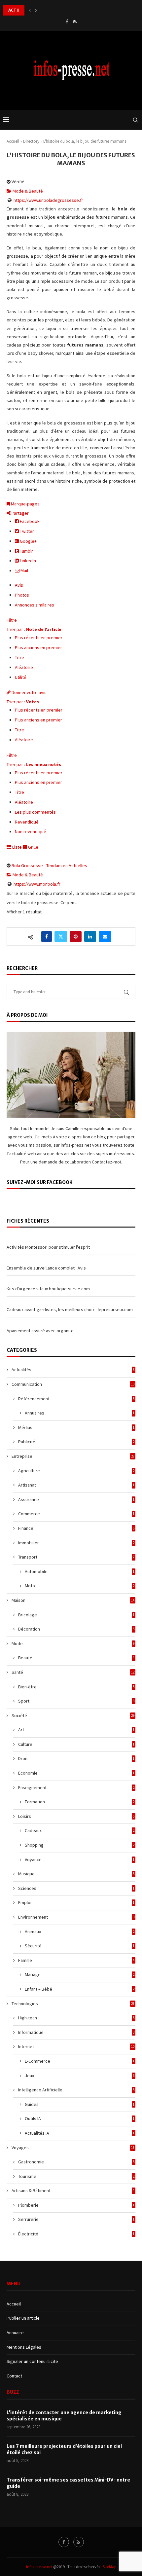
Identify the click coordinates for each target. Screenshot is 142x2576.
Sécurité (80, 1946)
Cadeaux (80, 1830)
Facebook (29, 521)
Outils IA (80, 2118)
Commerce (76, 1514)
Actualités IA (80, 2133)
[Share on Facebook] (47, 937)
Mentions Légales (24, 2347)
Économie (76, 1773)
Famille (76, 1960)
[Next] (36, 10)
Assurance (76, 1499)
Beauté (76, 1658)
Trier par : (34, 629)
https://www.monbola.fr (37, 884)
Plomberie (76, 2205)
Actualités (73, 1370)
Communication (73, 1384)
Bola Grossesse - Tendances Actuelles (49, 865)
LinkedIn (27, 561)
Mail (24, 570)
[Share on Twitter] (61, 937)
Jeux (80, 2076)
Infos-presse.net (39, 2567)
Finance (76, 1528)
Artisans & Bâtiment (73, 2190)
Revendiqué (27, 822)
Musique (76, 1874)
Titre (19, 657)
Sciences (76, 1888)
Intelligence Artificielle (76, 2090)
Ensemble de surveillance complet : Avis (46, 1268)
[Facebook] (67, 22)
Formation (80, 1802)
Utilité (21, 677)
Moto (80, 1586)
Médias (76, 1427)
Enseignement (76, 1787)
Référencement (76, 1399)
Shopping (80, 1845)
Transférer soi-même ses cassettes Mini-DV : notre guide (68, 2483)
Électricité (76, 2234)
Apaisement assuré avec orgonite (40, 1331)
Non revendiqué (31, 831)
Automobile (80, 1571)
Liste (17, 847)
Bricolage (76, 1615)
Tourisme (76, 2176)
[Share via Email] (105, 937)
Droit (76, 1758)
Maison (73, 1600)
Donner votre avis (29, 692)
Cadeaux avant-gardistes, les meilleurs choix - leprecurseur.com (70, 1309)
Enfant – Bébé (80, 1989)
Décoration (76, 1629)
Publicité (76, 1442)
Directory (31, 141)
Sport (76, 1701)
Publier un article (23, 2318)
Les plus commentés (35, 812)
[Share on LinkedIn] (90, 937)
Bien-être (76, 1687)
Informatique (76, 2032)
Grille (33, 847)
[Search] (135, 120)
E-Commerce (80, 2061)
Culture (76, 1744)
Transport (76, 1557)
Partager (20, 513)
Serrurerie (76, 2219)
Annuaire (15, 2333)
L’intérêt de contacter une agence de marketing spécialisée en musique (64, 2416)
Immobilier (76, 1543)
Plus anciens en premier (38, 647)
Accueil (13, 141)
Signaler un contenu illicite (32, 2361)
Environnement (76, 1917)
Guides (80, 2104)
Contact (14, 2376)
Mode (73, 1643)
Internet (76, 2046)
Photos (22, 595)
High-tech (76, 2018)
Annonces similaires (35, 605)
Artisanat (76, 1485)
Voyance (80, 1859)
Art (76, 1730)
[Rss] (75, 22)
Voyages (73, 2148)
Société (73, 1715)
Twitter (26, 531)
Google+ (28, 541)
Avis (19, 585)
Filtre (12, 620)
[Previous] (30, 10)
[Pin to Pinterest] (76, 937)
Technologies (73, 2004)
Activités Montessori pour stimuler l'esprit (48, 1247)
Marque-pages (25, 504)
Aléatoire (24, 667)
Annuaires (80, 1413)
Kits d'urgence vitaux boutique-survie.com (48, 1289)
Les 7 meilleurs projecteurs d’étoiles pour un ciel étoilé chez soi (64, 2449)
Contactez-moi (106, 1162)
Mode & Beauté (27, 191)
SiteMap (109, 2567)
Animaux (80, 1932)
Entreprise (73, 1456)
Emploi (76, 1902)
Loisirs (76, 1816)
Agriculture (76, 1471)
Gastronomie (76, 2162)
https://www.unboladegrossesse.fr (48, 200)
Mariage (80, 1974)
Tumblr (26, 551)
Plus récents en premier (39, 638)
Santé (73, 1672)
